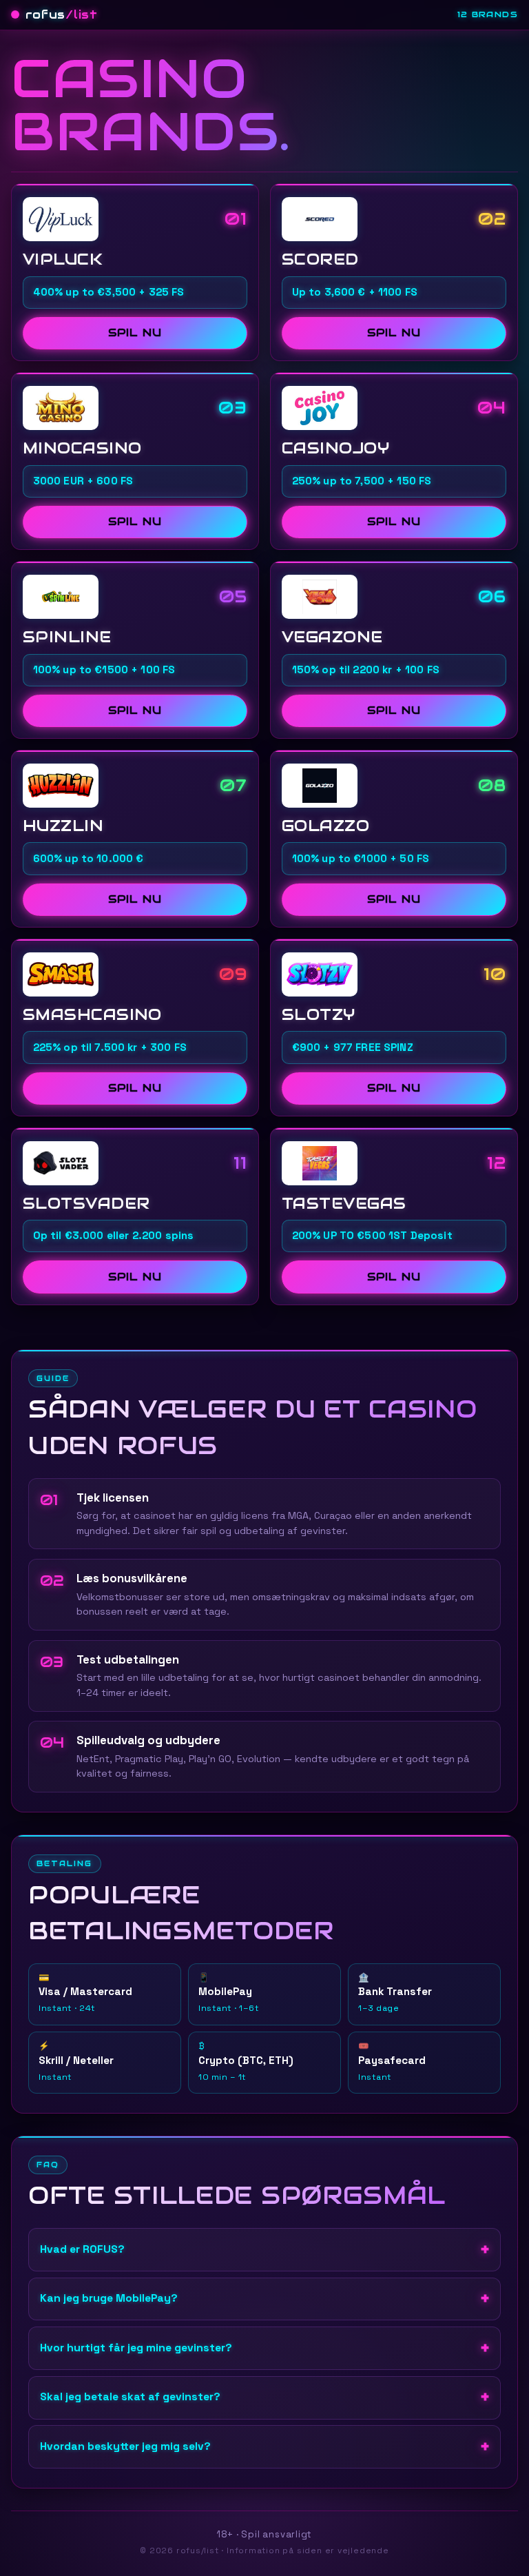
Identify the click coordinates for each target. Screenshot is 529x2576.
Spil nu (135, 333)
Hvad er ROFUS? (82, 2249)
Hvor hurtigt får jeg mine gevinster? (136, 2348)
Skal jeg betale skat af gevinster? (130, 2397)
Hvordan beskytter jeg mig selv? (125, 2446)
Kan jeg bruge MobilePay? (109, 2298)
